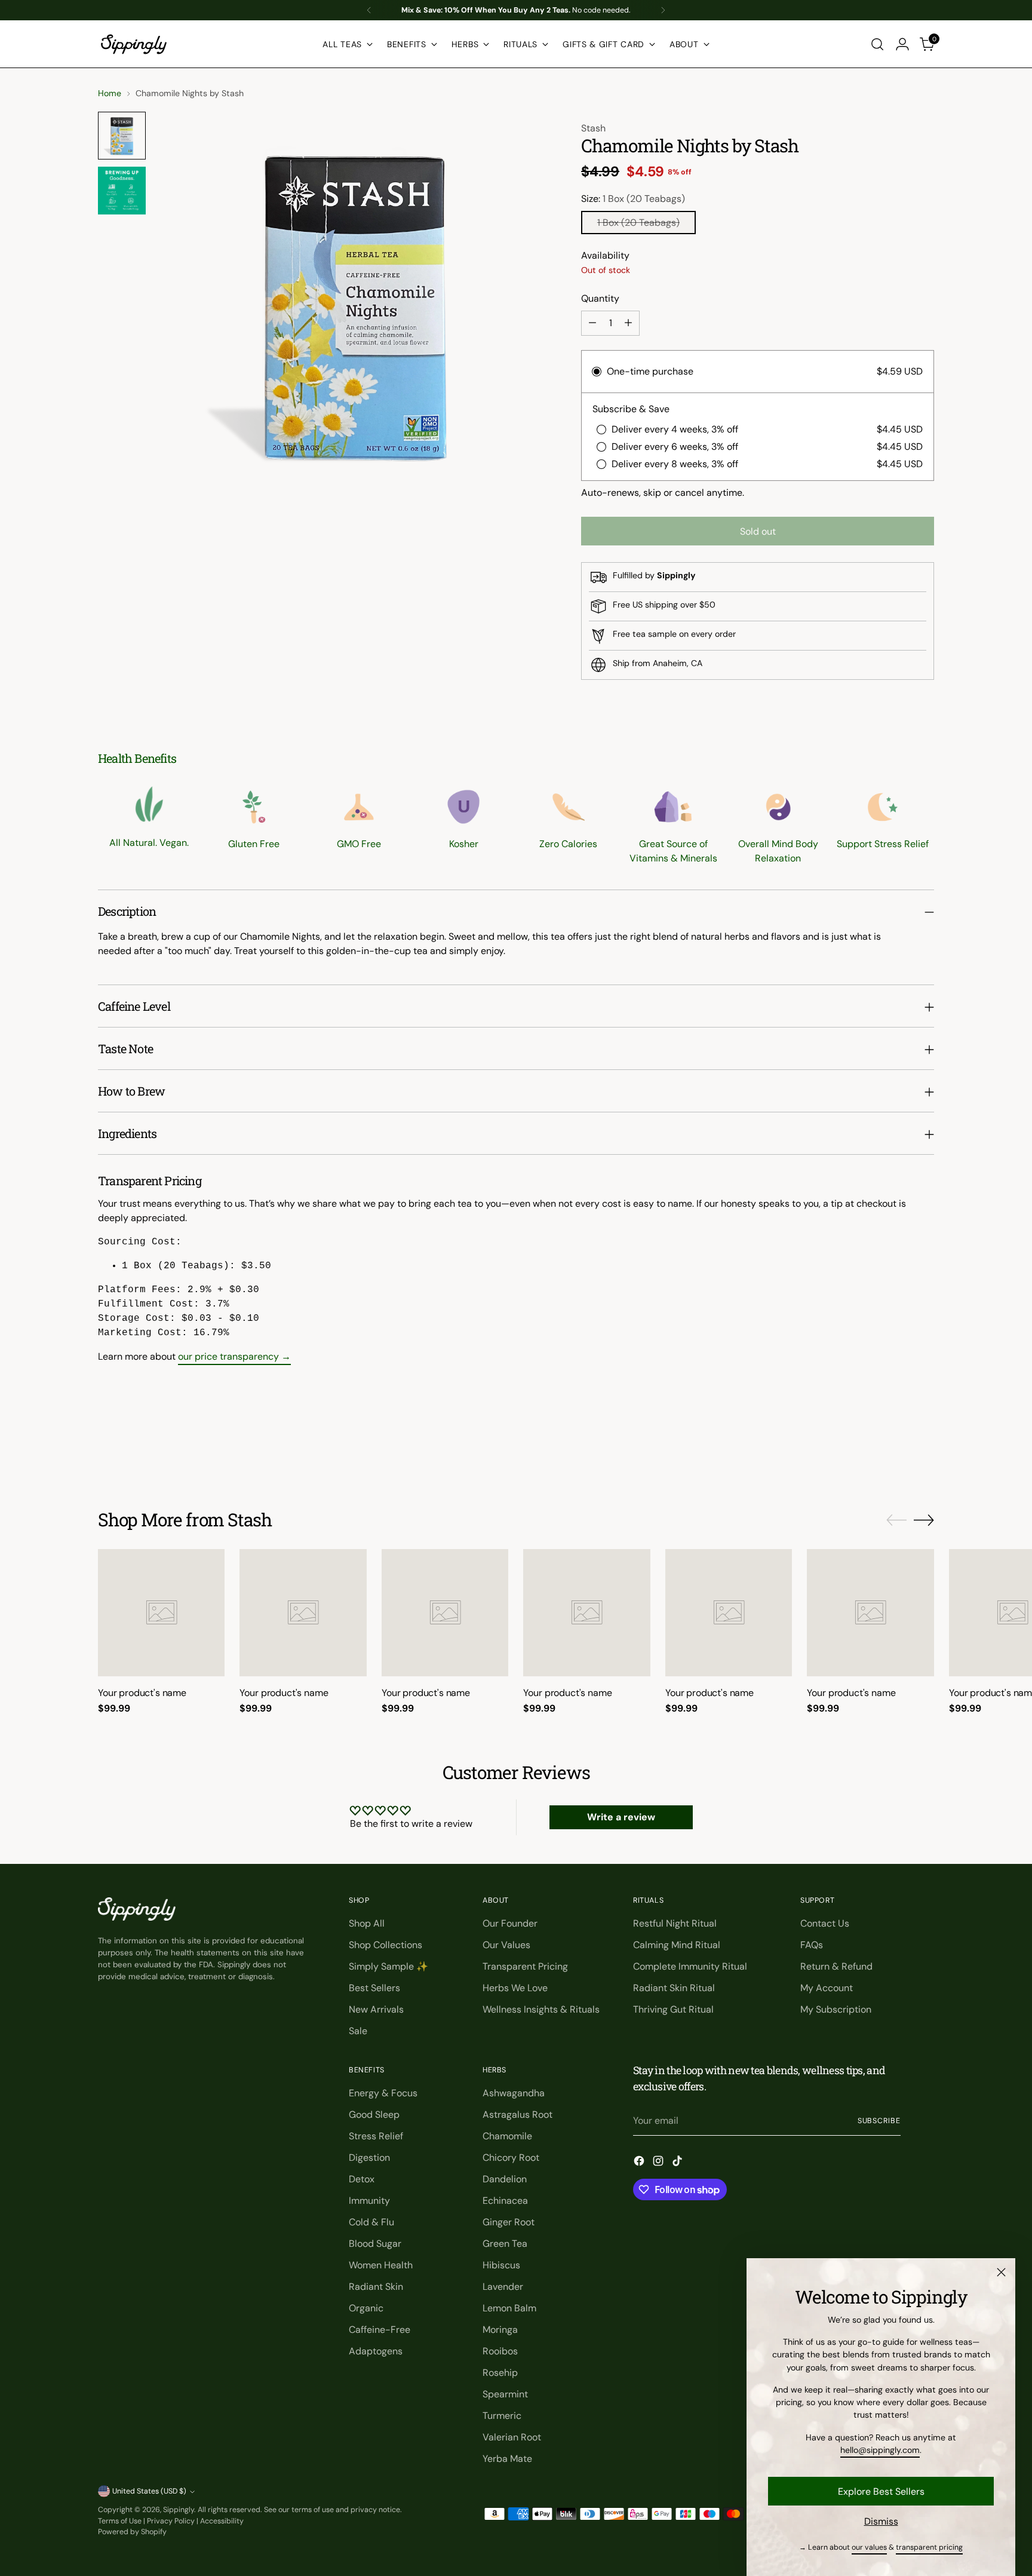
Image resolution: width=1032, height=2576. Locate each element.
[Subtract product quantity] (592, 323)
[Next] (663, 10)
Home (110, 93)
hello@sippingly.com (880, 2450)
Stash (593, 128)
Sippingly (179, 2510)
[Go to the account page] (902, 44)
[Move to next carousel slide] (924, 1445)
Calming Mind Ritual (677, 1945)
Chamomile (507, 2136)
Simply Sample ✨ (388, 1966)
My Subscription (836, 2009)
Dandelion (505, 2179)
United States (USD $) (149, 2491)
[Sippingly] (134, 44)
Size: (633, 199)
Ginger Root (509, 2222)
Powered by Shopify (132, 2532)
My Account (827, 1988)
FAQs (812, 1945)
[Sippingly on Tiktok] (678, 2163)
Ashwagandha (514, 2093)
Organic (366, 2308)
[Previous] (369, 10)
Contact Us (825, 1923)
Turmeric (502, 2416)
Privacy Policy (171, 2521)
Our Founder (510, 1923)
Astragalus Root (517, 2115)
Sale (358, 2031)
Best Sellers (374, 1988)
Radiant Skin (376, 2287)
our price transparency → (234, 1356)
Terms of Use (120, 2521)
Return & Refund (836, 1966)
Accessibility (222, 2521)
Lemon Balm (509, 2308)
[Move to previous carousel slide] (896, 1445)
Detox (362, 2179)
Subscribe (879, 2121)
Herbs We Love (515, 1988)
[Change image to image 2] (122, 191)
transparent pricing (929, 2547)
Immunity (369, 2201)
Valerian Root (512, 2437)
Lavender (503, 2287)
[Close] (1001, 2272)
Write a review (621, 1817)
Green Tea (505, 2244)
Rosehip (500, 2373)
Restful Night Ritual (675, 1923)
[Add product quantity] (628, 323)
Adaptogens (376, 2351)
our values (869, 2547)
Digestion (369, 2158)
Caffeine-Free (380, 2330)
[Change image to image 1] (122, 136)
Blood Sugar (375, 2244)
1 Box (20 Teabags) (638, 223)
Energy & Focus (383, 2093)
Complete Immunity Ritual (690, 1966)
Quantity (600, 298)
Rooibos (500, 2351)
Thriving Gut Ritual (673, 2009)
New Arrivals (376, 2009)
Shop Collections (386, 1945)
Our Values (506, 1945)
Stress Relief (376, 2136)
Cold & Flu (371, 2222)
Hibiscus (501, 2265)
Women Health (381, 2265)
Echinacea (505, 2201)
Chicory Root (511, 2158)
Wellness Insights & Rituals (541, 2009)
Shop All (367, 1923)
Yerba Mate (507, 2459)
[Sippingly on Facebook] (640, 2163)
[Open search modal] (877, 44)
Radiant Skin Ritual (674, 1988)
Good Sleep (374, 2115)
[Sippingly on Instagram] (659, 2163)
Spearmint (505, 2394)
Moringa (500, 2330)
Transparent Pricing (525, 1966)
